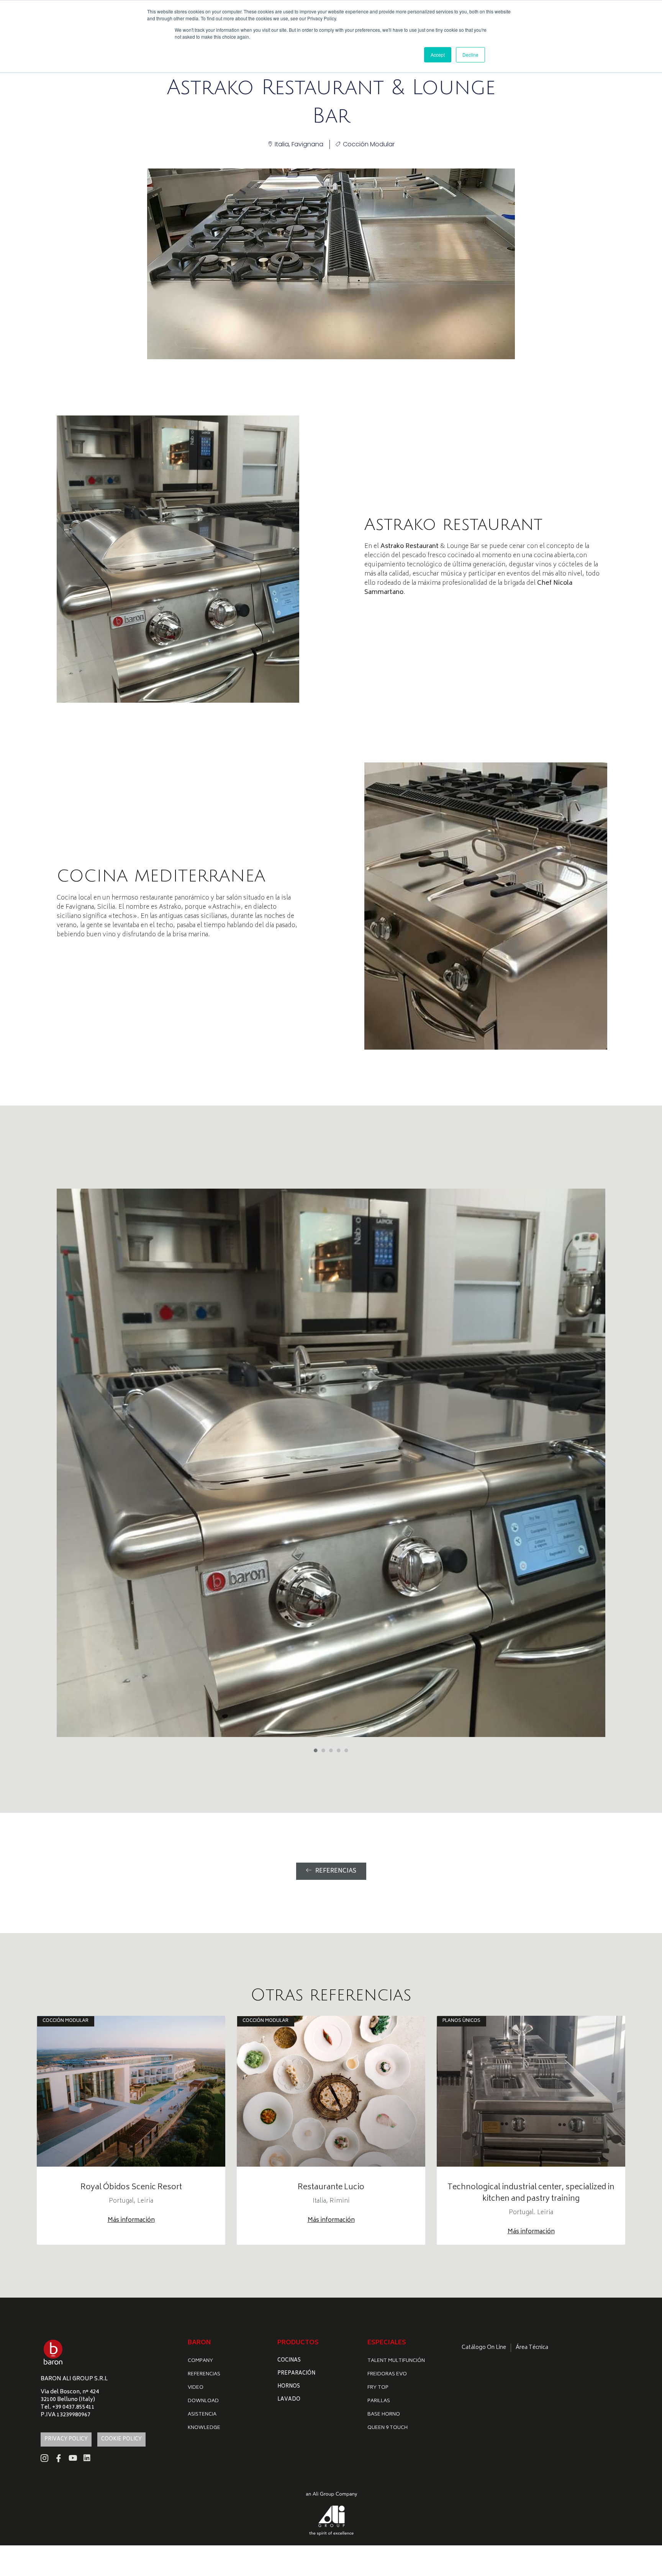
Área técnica (532, 2348)
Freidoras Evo (387, 2374)
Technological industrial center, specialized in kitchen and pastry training (531, 2193)
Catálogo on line (484, 2348)
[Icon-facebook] (59, 2458)
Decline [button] (470, 55)
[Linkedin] (87, 2458)
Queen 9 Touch (388, 2428)
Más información (131, 2220)
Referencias (204, 2374)
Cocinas (289, 2361)
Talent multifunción (396, 2361)
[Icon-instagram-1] (44, 2458)
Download (203, 2401)
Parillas (379, 2401)
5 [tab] (346, 1750)
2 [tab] (323, 1750)
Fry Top (378, 2388)
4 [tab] (339, 1750)
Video (196, 2388)
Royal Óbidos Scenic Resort (131, 2188)
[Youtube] (73, 2458)
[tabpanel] (331, 1463)
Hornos (289, 2387)
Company (200, 2361)
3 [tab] (331, 1750)
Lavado (289, 2400)
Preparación (296, 2374)
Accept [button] (438, 55)
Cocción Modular (369, 144)
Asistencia (202, 2415)
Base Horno (384, 2415)
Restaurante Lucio (331, 2188)
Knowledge (204, 2428)
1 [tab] (316, 1750)
